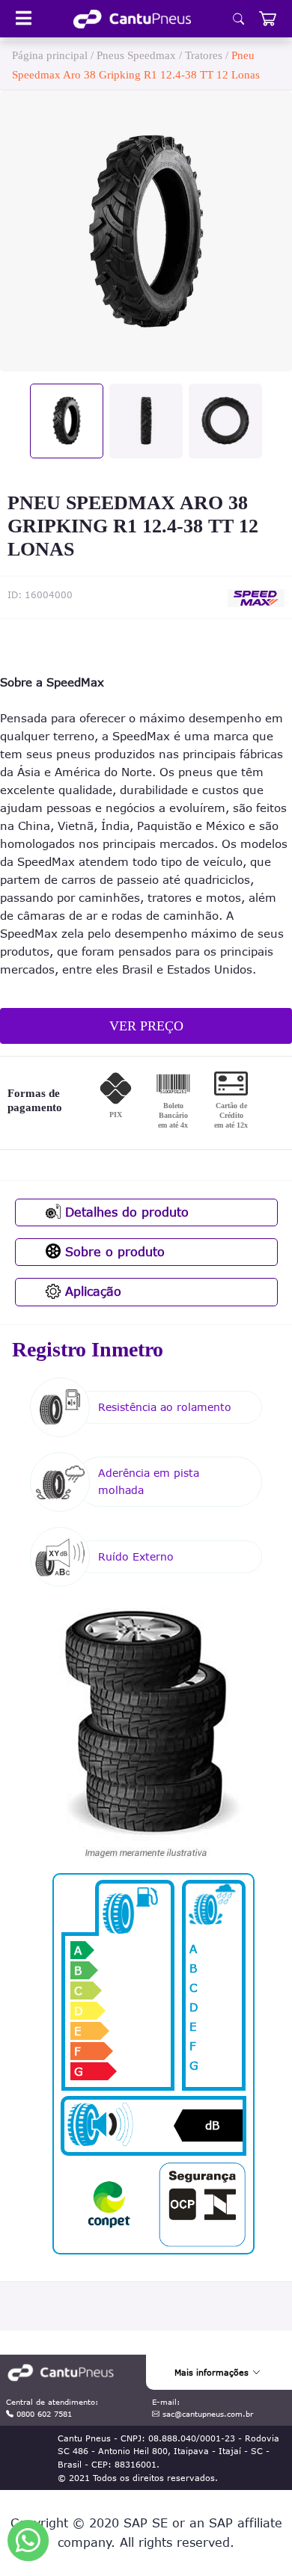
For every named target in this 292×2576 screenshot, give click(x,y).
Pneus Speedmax (136, 55)
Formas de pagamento (35, 1101)
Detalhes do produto (125, 1212)
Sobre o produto (113, 1252)
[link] (132, 19)
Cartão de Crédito (231, 1115)
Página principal (50, 55)
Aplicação (91, 1291)
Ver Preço (146, 1026)
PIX (116, 1115)
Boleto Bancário (173, 1115)
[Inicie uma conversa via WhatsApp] (28, 2540)
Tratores (204, 55)
